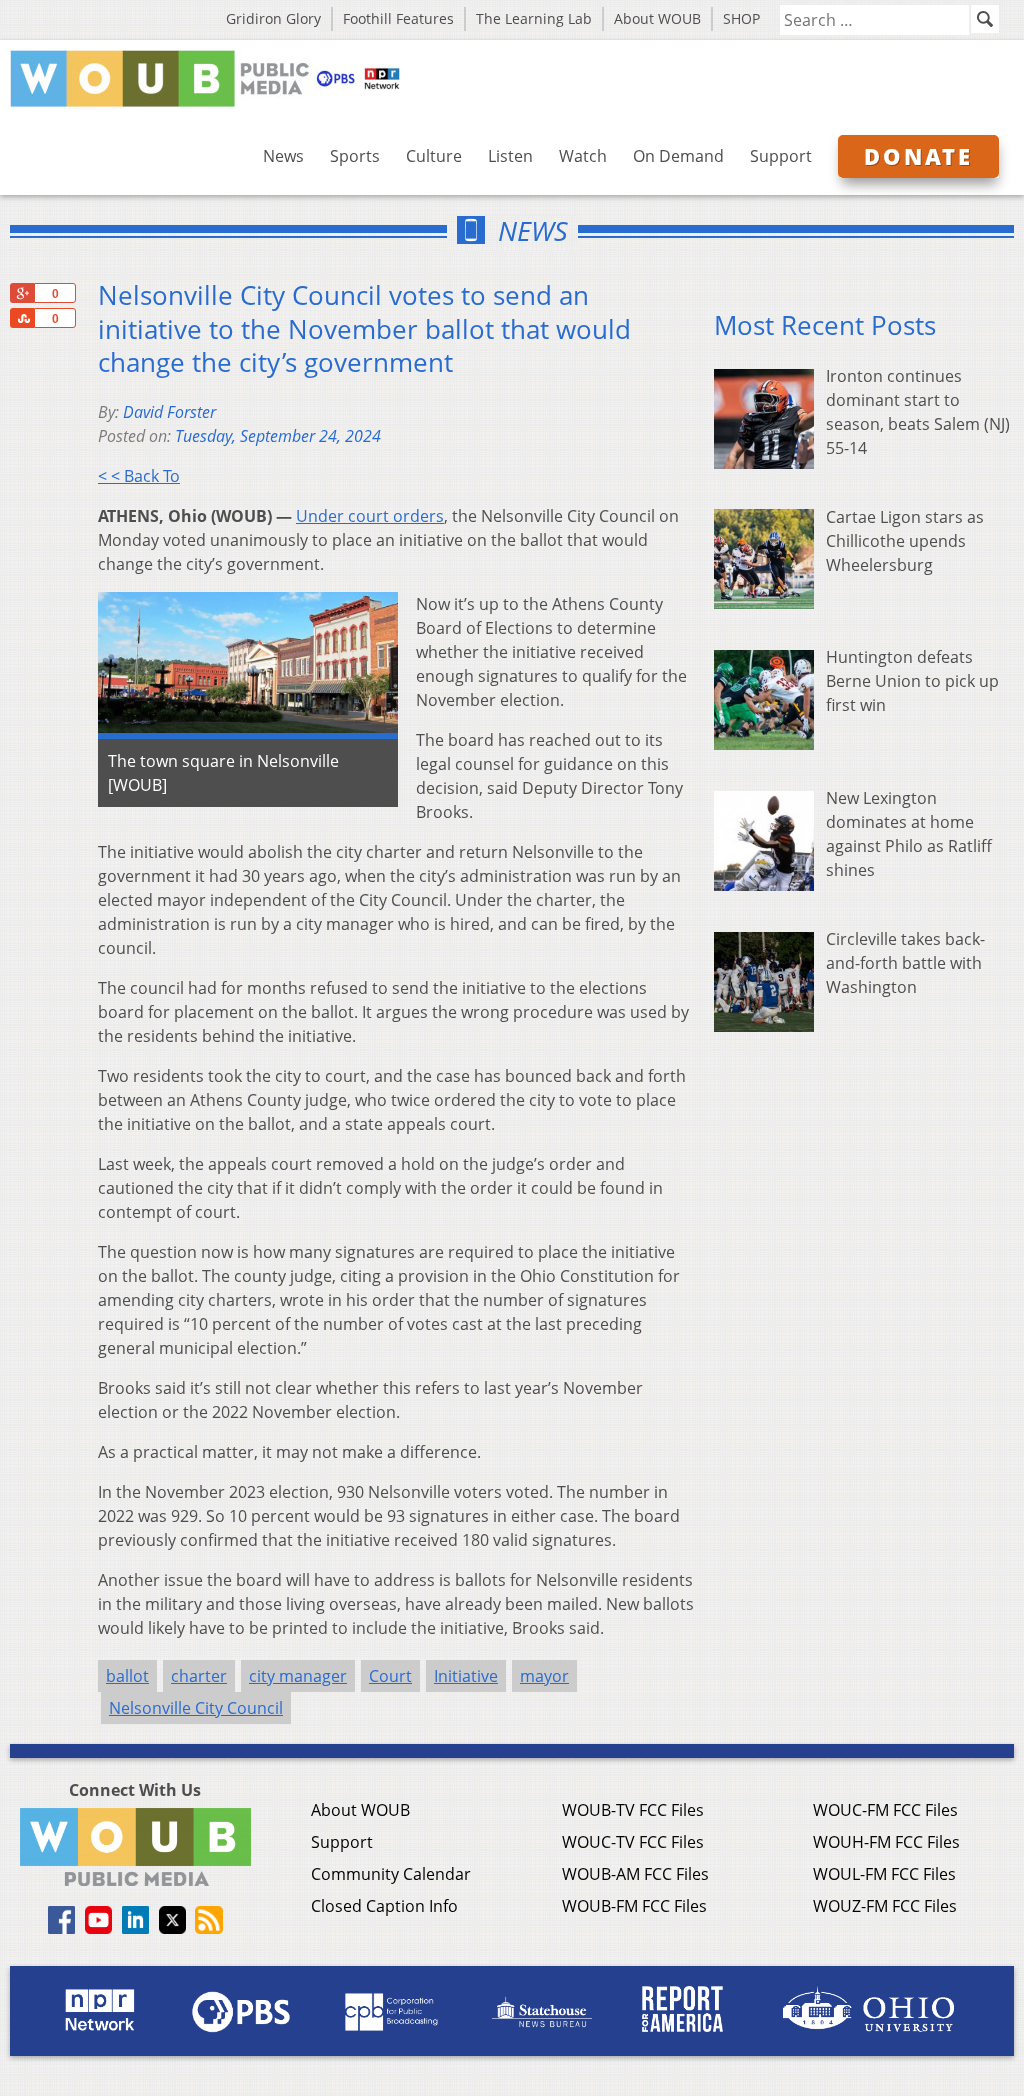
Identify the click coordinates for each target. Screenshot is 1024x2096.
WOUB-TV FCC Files (633, 1810)
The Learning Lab (534, 18)
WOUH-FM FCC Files (886, 1842)
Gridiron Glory (273, 18)
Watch (583, 156)
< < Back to (139, 476)
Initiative (466, 1676)
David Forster (169, 412)
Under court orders (370, 516)
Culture (434, 156)
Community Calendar (391, 1874)
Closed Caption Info (384, 1906)
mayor (544, 1676)
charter (199, 1676)
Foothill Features (398, 18)
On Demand (678, 156)
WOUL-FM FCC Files (884, 1874)
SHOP (741, 18)
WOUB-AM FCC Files (635, 1874)
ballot (127, 1676)
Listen (510, 156)
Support (781, 156)
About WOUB (657, 18)
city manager (298, 1676)
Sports (355, 156)
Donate (918, 156)
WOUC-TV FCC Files (633, 1842)
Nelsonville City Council (196, 1708)
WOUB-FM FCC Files (634, 1906)
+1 (22, 293)
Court (390, 1676)
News (283, 156)
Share (22, 318)
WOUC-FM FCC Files (885, 1810)
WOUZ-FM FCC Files (885, 1906)
